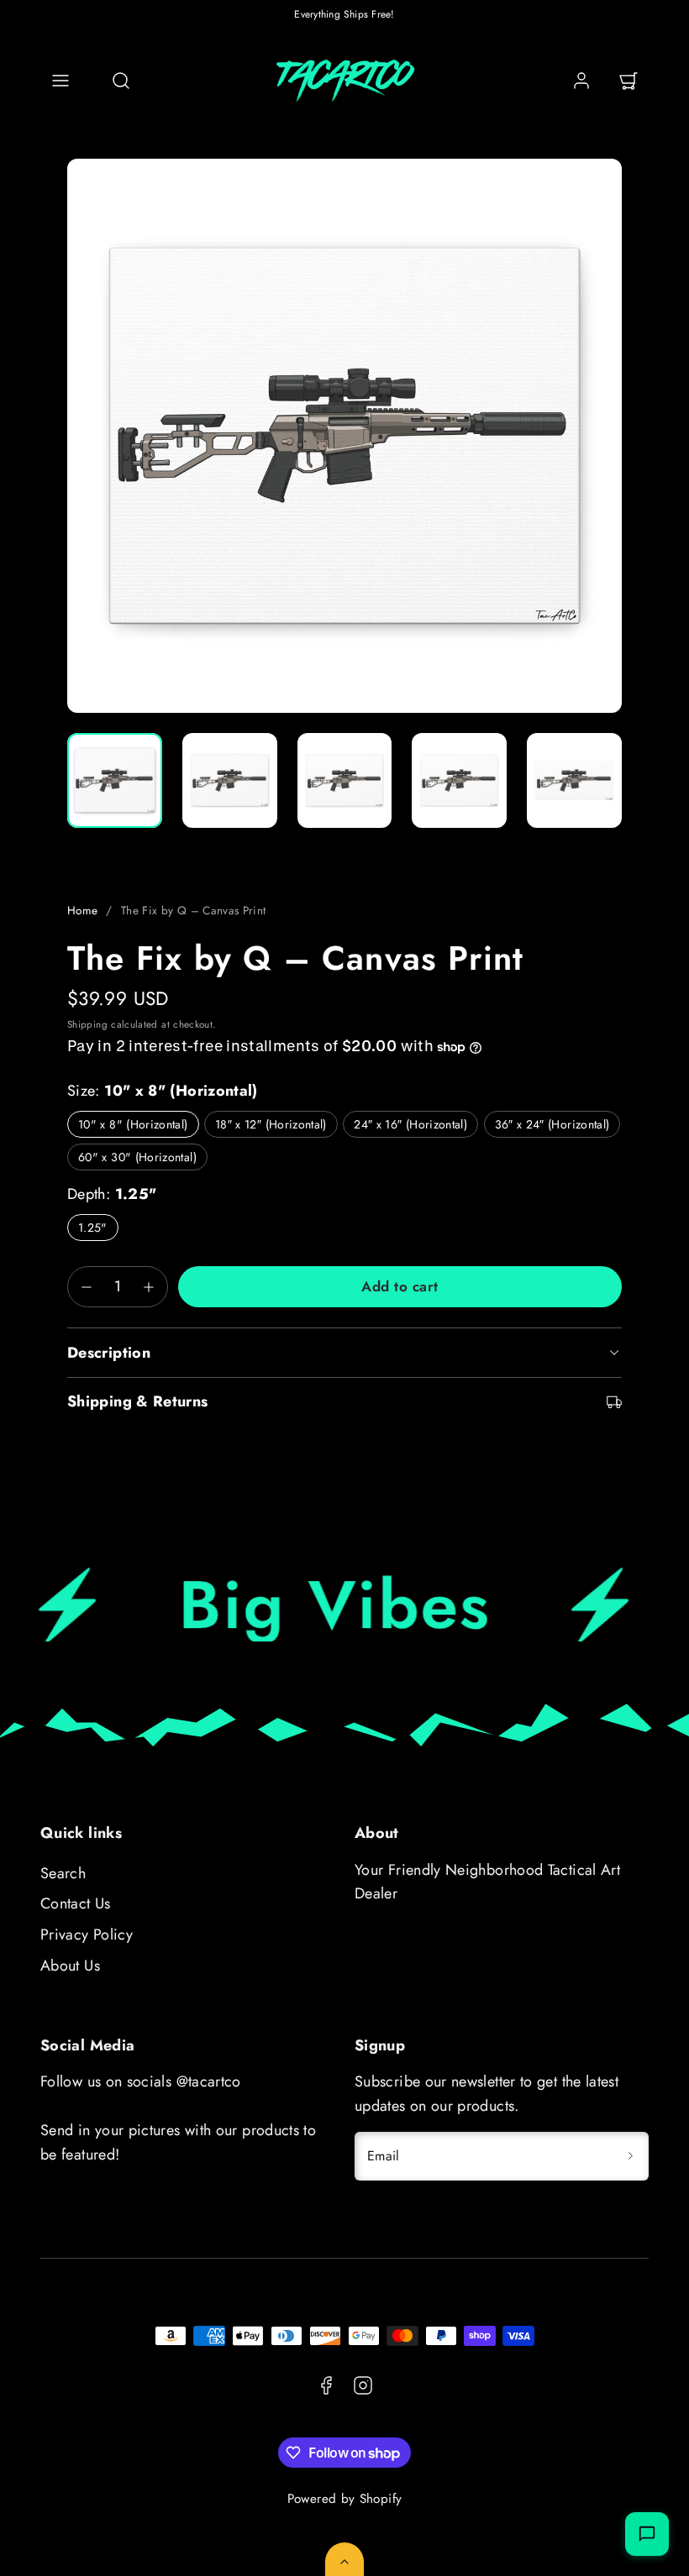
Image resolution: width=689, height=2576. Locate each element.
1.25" (93, 1228)
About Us (70, 1966)
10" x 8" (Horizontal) (133, 1124)
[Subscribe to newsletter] (630, 2156)
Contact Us (76, 1903)
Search (63, 1873)
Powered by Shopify (344, 2499)
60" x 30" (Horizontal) (137, 1157)
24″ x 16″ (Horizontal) (410, 1124)
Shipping (87, 1024)
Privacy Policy (87, 1935)
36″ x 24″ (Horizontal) (552, 1124)
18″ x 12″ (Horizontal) (271, 1124)
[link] (581, 81)
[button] (60, 81)
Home (82, 911)
